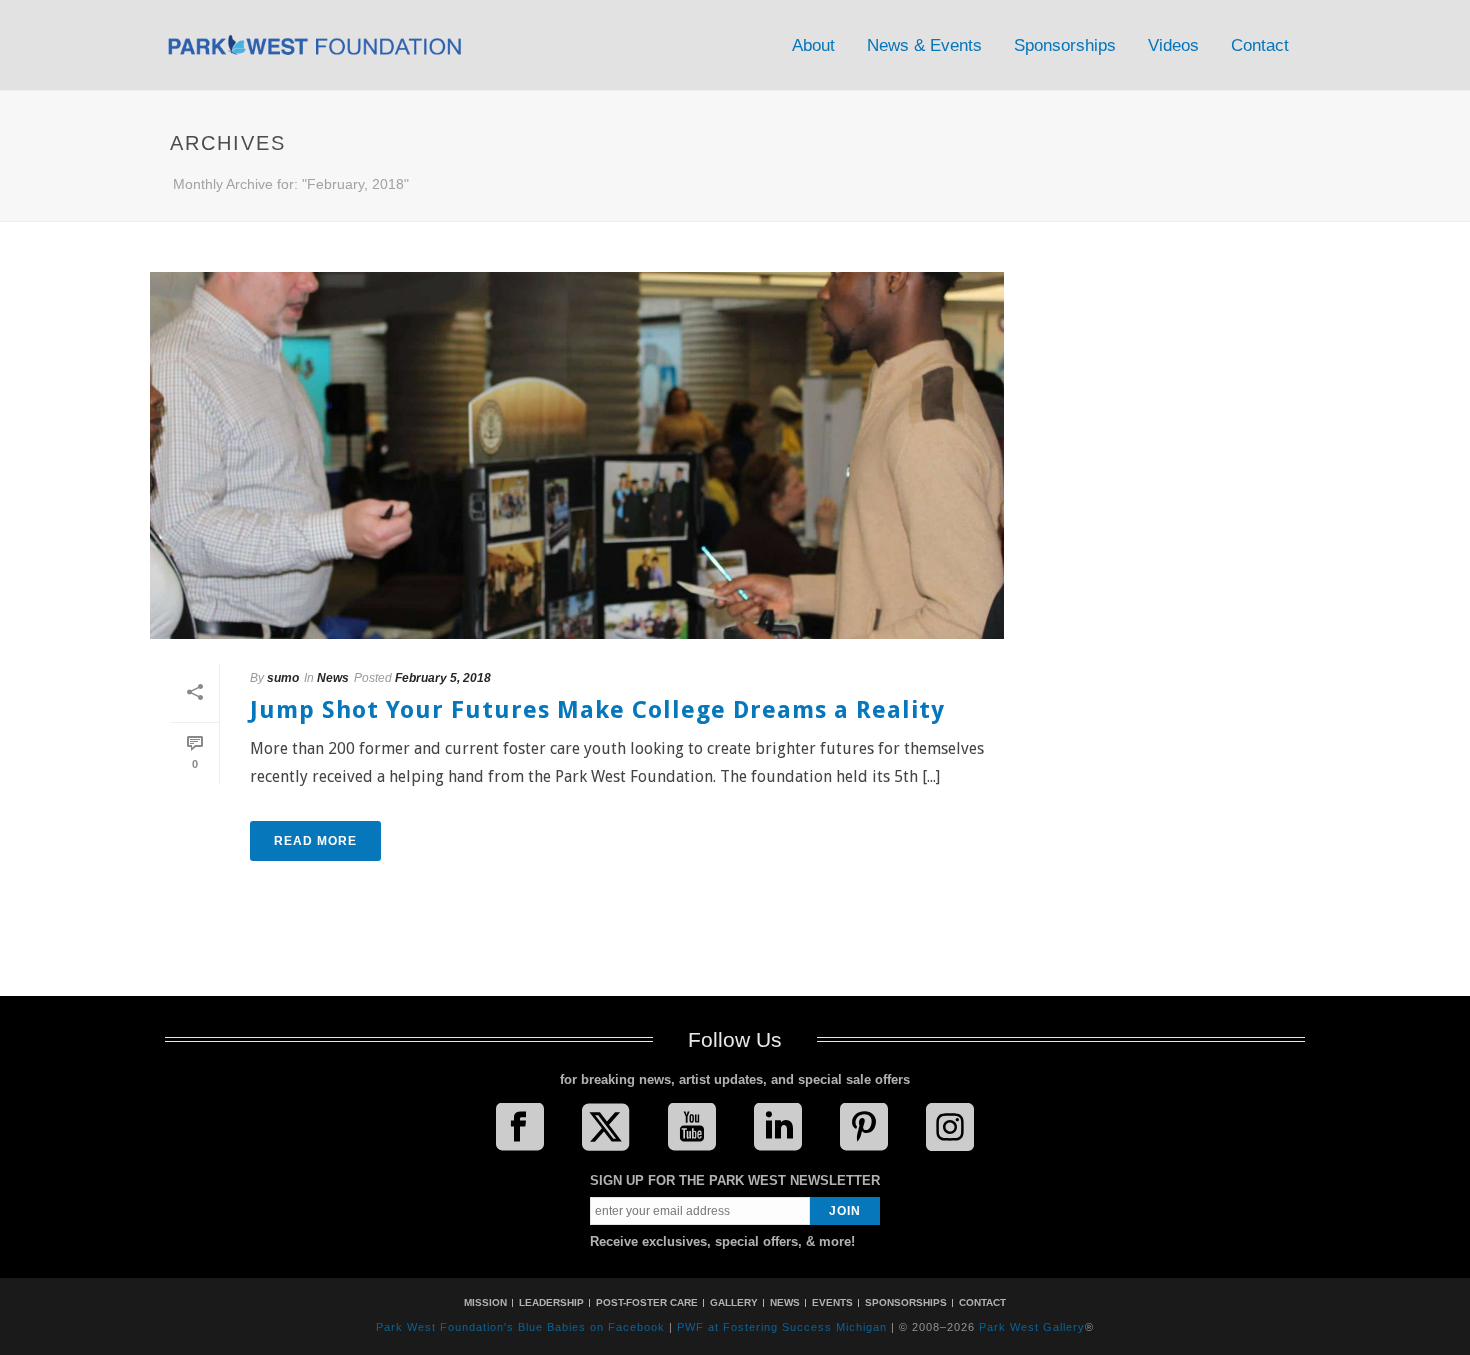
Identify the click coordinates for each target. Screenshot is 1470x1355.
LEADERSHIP (551, 1302)
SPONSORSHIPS (906, 1302)
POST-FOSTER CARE (647, 1302)
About (813, 45)
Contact (1260, 45)
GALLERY (734, 1302)
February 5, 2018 (443, 678)
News (333, 678)
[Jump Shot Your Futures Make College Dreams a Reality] (577, 455)
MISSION (485, 1302)
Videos (1173, 45)
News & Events (924, 45)
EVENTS (832, 1302)
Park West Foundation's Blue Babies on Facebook (520, 1327)
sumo (283, 678)
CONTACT (982, 1302)
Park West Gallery (1032, 1327)
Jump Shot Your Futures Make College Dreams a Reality (597, 710)
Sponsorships (1065, 45)
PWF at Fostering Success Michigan (782, 1327)
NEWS (785, 1302)
